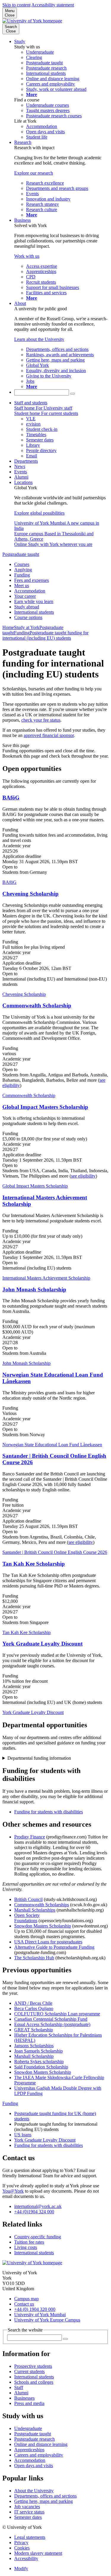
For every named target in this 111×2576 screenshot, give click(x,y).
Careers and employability (39, 2455)
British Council (28, 1899)
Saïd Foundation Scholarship (41, 2067)
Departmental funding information (39, 1758)
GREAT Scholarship (34, 2030)
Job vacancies (27, 2507)
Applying (23, 570)
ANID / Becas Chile (33, 2003)
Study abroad (27, 607)
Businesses (24, 2398)
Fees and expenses (32, 580)
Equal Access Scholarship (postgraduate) (52, 2024)
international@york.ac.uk (38, 2206)
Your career (25, 596)
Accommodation (30, 591)
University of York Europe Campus (47, 2320)
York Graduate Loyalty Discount (42, 1644)
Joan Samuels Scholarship (38, 2051)
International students (34, 612)
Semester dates (28, 2517)
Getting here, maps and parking (44, 2501)
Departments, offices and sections (45, 2496)
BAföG (11, 798)
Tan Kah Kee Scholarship (34, 1564)
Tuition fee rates (29, 2242)
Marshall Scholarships (35, 1910)
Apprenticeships (29, 2450)
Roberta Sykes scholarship (39, 2062)
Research (23, 142)
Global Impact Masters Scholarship (45, 1107)
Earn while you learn (34, 601)
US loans (23, 2135)
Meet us (22, 586)
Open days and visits (34, 2466)
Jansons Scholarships (34, 2046)
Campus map (26, 2299)
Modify (21, 2568)
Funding (22, 575)
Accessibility (26, 2558)
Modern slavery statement (38, 2553)
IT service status (29, 2512)
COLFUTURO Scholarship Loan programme (57, 2014)
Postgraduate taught (21, 554)
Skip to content (16, 5)
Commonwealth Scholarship (37, 1005)
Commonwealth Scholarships (42, 1905)
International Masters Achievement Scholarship (46, 1278)
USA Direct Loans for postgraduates (48, 1942)
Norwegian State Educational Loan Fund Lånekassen (52, 1445)
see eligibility (83, 1176)
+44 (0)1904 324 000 (34, 2212)
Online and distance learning (41, 2444)
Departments (26, 461)
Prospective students (33, 2366)
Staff (19, 2387)
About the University (34, 2491)
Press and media (29, 2403)
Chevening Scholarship (30, 894)
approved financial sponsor (49, 735)
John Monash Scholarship (34, 1289)
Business (22, 220)
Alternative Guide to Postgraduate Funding (54, 1947)
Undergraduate (28, 2428)
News (20, 466)
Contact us (24, 2304)
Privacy (21, 2543)
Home (8, 627)
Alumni (21, 477)
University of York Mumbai (40, 2315)
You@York (13, 2191)
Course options (28, 617)
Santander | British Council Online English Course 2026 (55, 1552)
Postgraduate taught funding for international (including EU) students (45, 635)
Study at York (27, 627)
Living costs (26, 2247)
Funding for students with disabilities (49, 1812)
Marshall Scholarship (34, 2056)
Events (21, 472)
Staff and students (31, 403)
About (20, 303)
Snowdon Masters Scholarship (43, 1926)
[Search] (73, 394)
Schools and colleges (34, 2382)
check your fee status (41, 720)
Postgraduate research (34, 2439)
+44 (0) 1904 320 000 (35, 2309)
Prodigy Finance (30, 1837)
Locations (23, 482)
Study (20, 41)
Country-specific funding (38, 2237)
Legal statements (30, 2537)
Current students (29, 2371)
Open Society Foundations (27, 1918)
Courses (22, 564)
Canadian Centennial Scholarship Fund (51, 2019)
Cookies (22, 2548)
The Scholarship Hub (34, 1958)
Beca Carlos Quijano (34, 2008)
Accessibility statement (53, 5)
